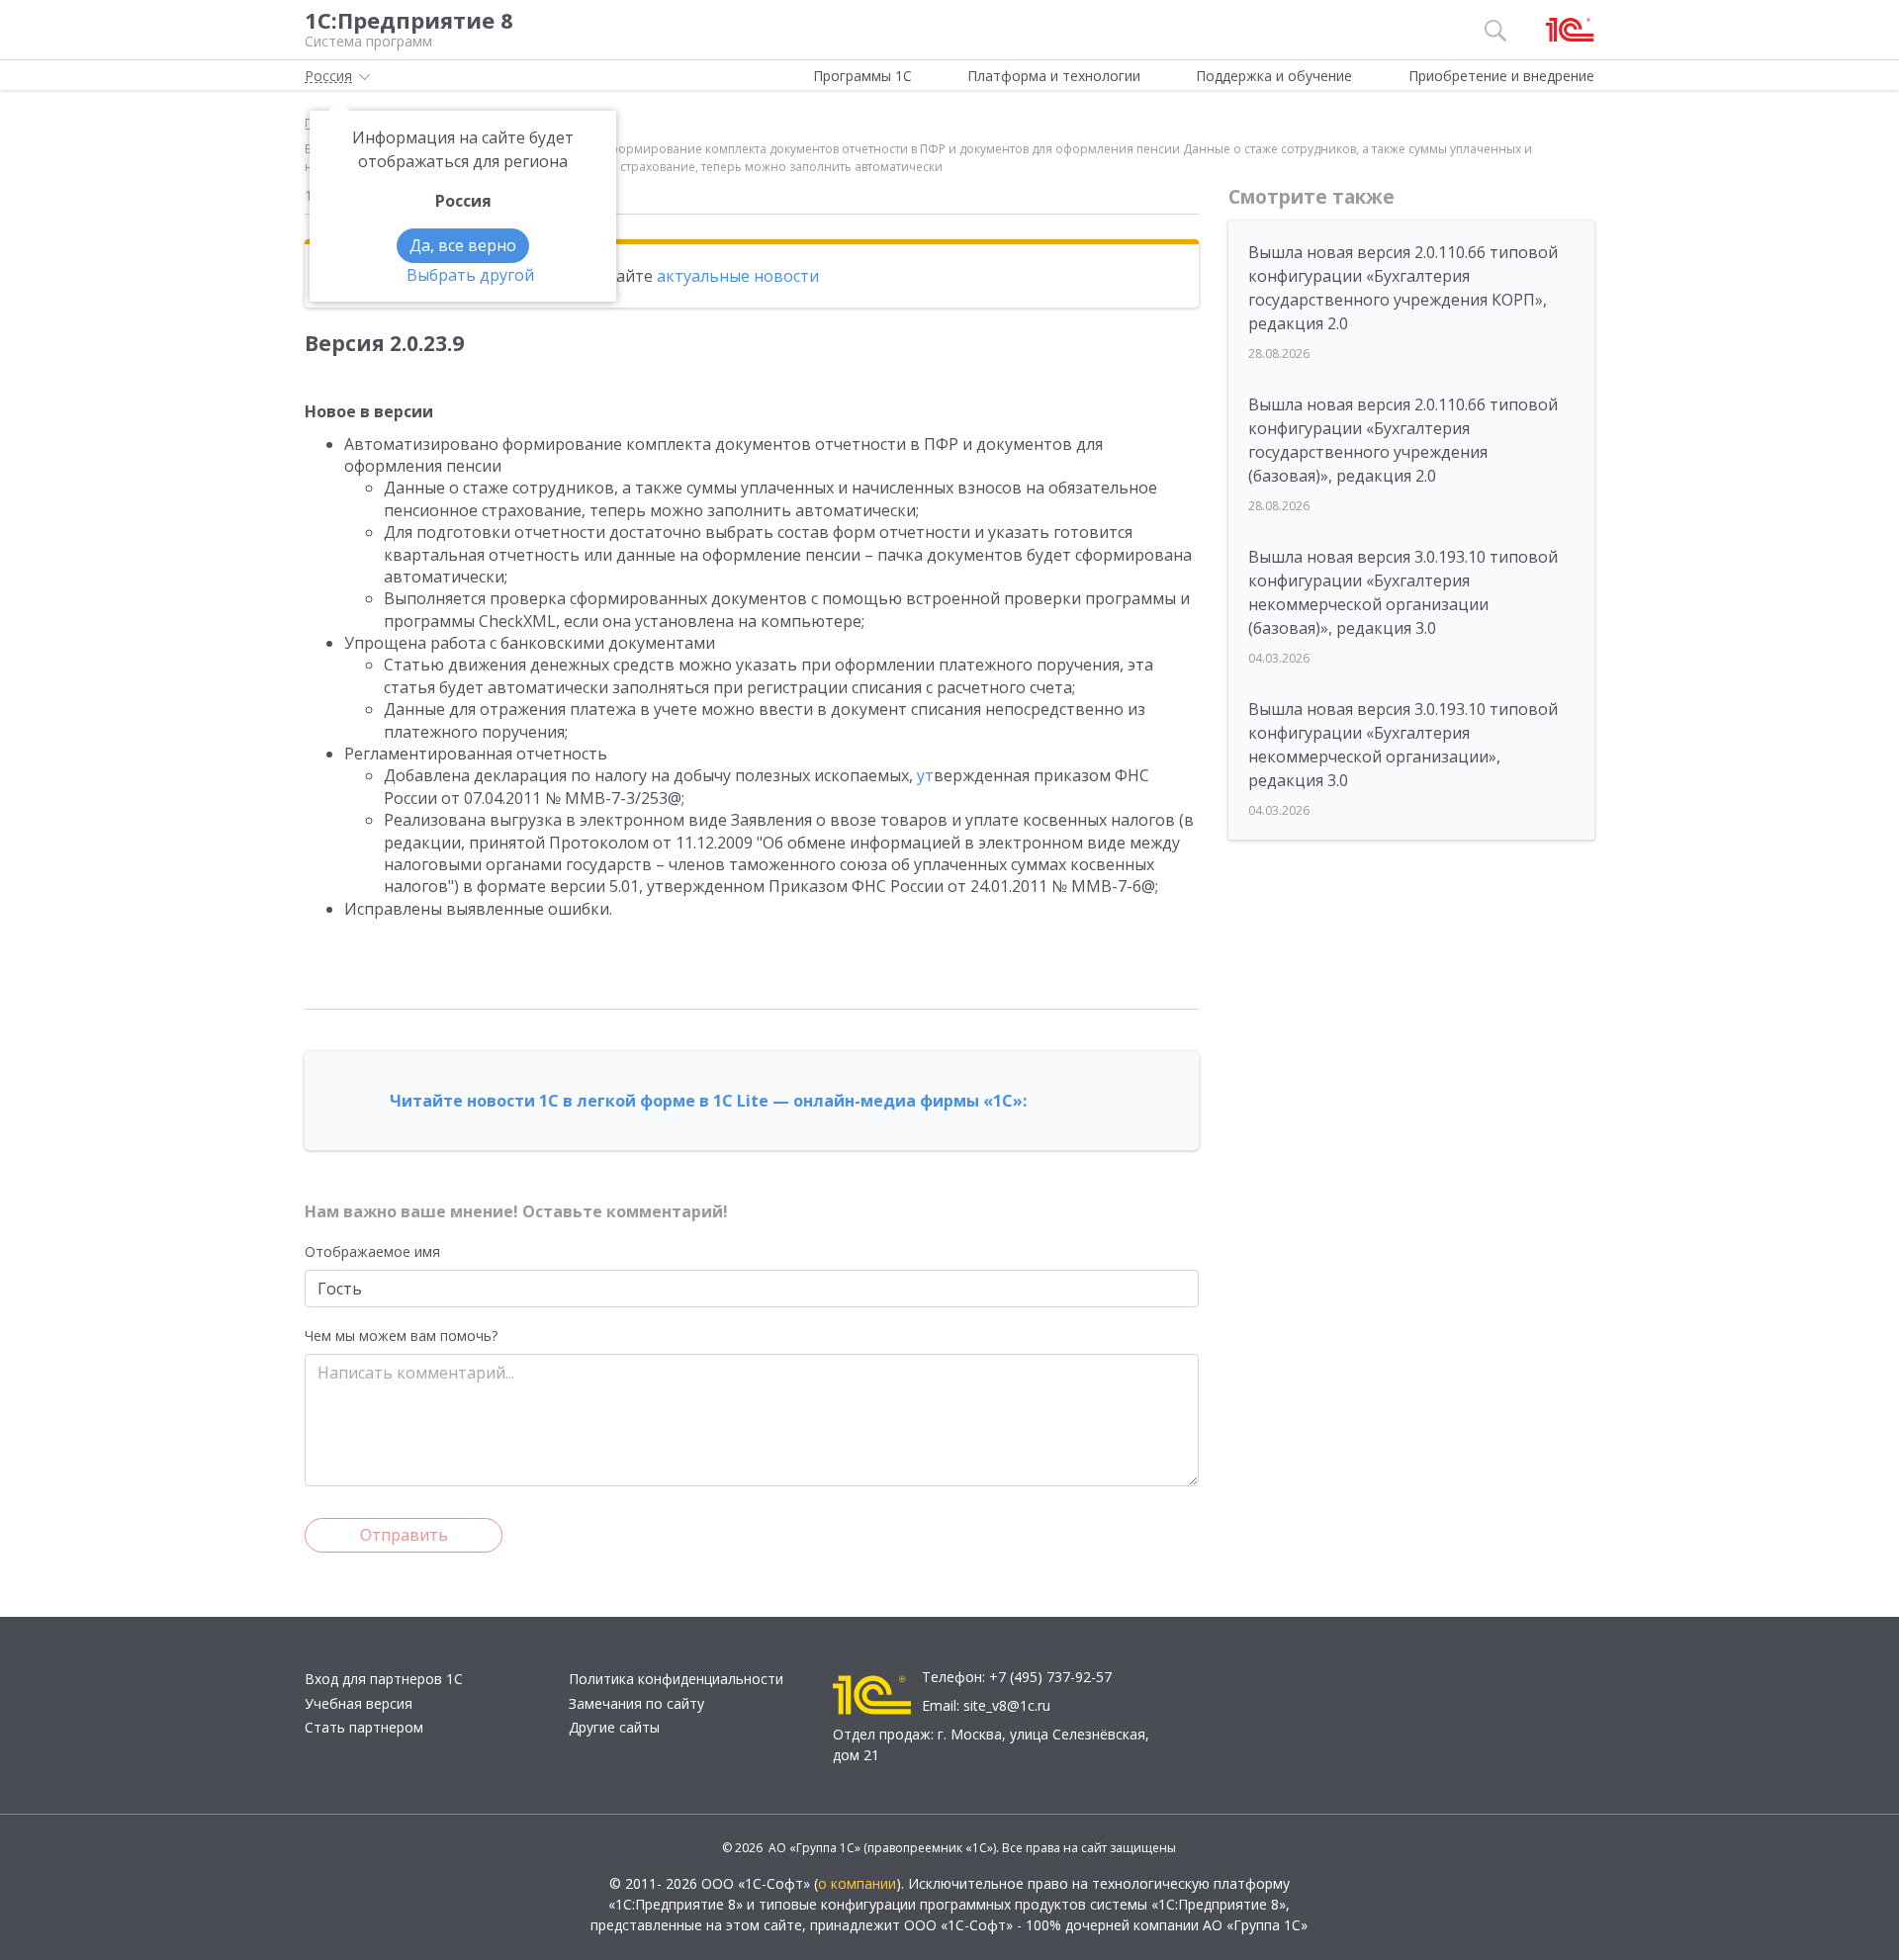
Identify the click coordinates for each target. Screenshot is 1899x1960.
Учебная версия (359, 1703)
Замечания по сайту (636, 1703)
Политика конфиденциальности (676, 1679)
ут (925, 775)
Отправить (404, 1535)
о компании (857, 1883)
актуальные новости (738, 276)
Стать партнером (364, 1727)
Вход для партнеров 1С (384, 1679)
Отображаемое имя (372, 1251)
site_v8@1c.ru (1007, 1705)
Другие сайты (614, 1727)
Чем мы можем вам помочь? (401, 1336)
